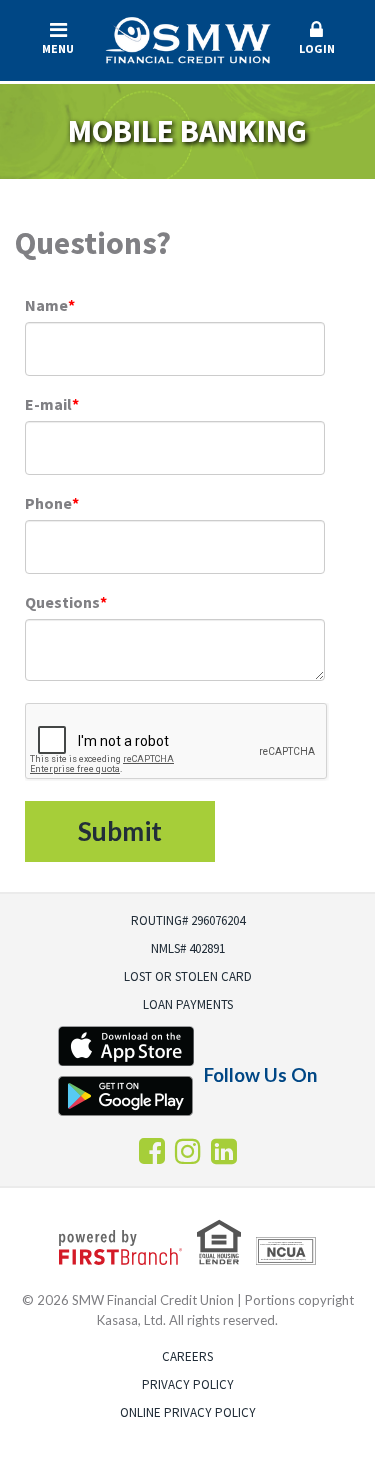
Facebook (152, 1151)
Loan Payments (188, 1004)
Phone (48, 503)
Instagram (188, 1151)
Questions (62, 602)
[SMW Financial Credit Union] (187, 37)
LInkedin (224, 1151)
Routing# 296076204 (188, 920)
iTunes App (126, 1046)
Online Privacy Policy (188, 1412)
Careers (187, 1356)
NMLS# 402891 (188, 948)
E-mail (48, 404)
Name (46, 305)
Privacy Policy (188, 1384)
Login (317, 48)
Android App (126, 1096)
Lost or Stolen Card (188, 976)
